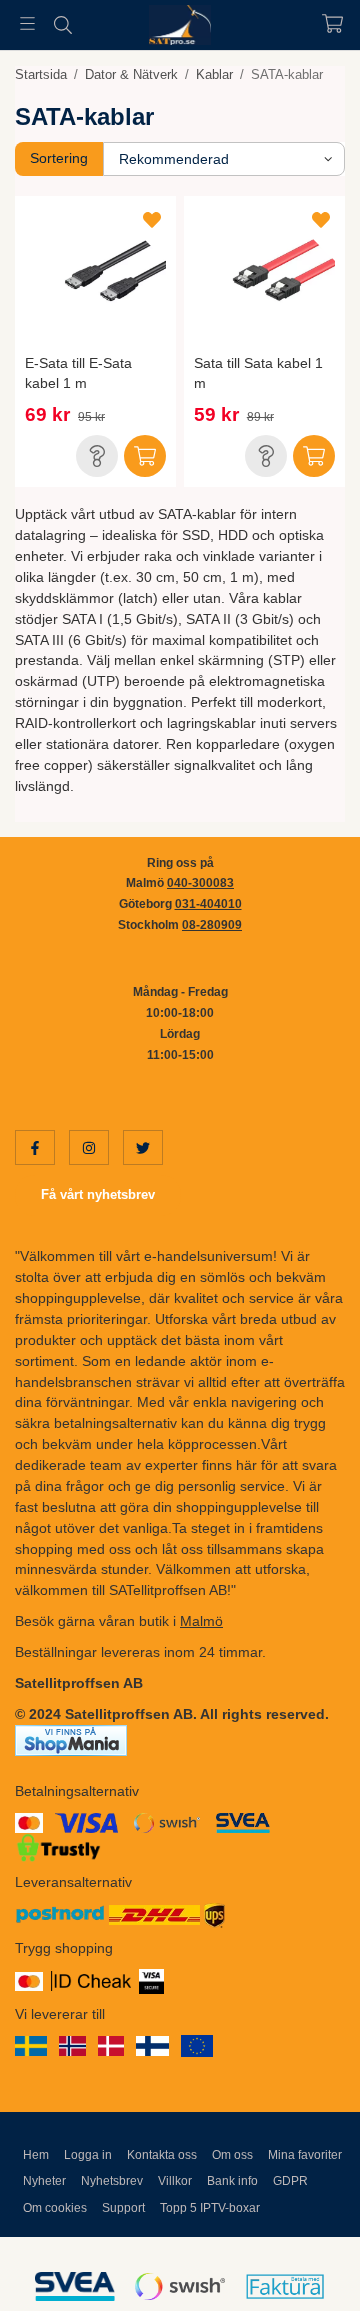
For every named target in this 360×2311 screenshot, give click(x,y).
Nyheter (44, 2181)
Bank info (232, 2181)
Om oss (232, 2155)
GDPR (290, 2181)
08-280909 (212, 925)
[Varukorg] (332, 23)
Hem (36, 2155)
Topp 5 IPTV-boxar (210, 2208)
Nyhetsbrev (112, 2181)
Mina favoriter (305, 2155)
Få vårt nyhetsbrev (98, 1194)
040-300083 (200, 883)
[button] (97, 456)
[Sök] (62, 25)
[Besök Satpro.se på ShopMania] (71, 1739)
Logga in (88, 2155)
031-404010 (208, 904)
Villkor (175, 2181)
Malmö (201, 1621)
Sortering (59, 158)
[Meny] (27, 23)
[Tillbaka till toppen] (302, 2268)
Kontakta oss (162, 2155)
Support (123, 2208)
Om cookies (55, 2208)
